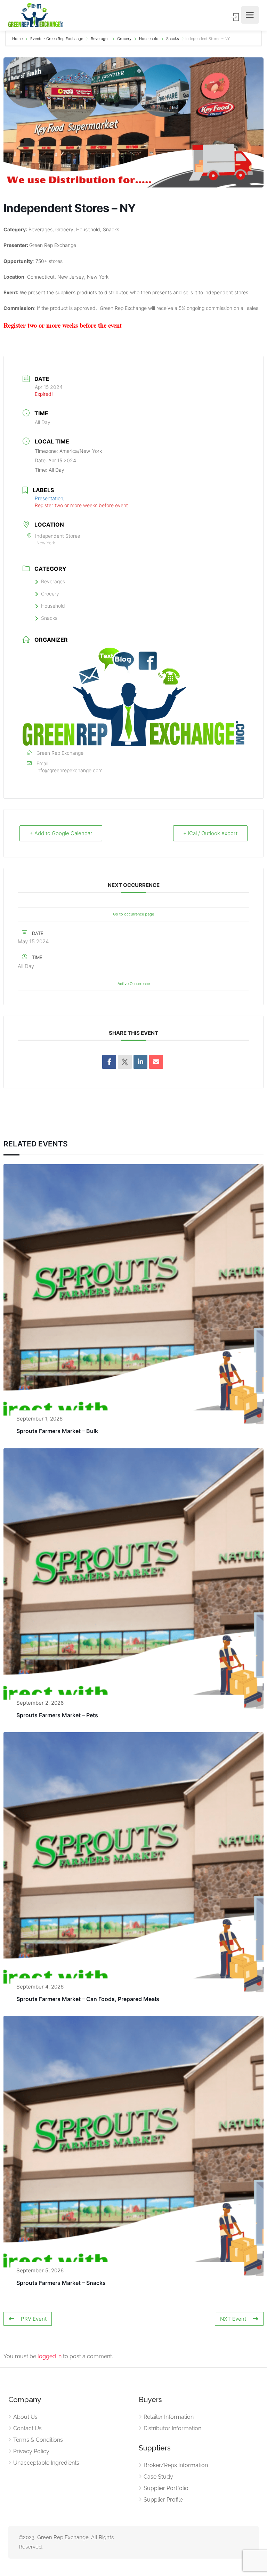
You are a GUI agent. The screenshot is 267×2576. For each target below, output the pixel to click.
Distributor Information (172, 2428)
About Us (25, 2417)
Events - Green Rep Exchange (57, 39)
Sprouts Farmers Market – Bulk (57, 1431)
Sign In (235, 17)
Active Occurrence (134, 984)
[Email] (156, 1062)
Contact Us (27, 2428)
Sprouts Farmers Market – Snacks (61, 2283)
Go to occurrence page (133, 914)
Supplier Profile (163, 2500)
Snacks (173, 39)
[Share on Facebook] (109, 1062)
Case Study (158, 2477)
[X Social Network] (125, 1062)
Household (149, 39)
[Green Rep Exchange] (35, 15)
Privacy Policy (31, 2451)
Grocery (124, 39)
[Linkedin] (140, 1062)
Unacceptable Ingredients (46, 2463)
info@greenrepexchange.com (70, 770)
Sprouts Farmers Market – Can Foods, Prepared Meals (88, 1999)
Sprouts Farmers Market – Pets (57, 1715)
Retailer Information (169, 2417)
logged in (50, 2356)
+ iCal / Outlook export (210, 833)
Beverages (100, 39)
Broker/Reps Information (176, 2465)
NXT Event (233, 2319)
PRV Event (34, 2319)
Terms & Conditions (38, 2440)
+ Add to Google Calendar (61, 833)
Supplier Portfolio (166, 2488)
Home (18, 39)
